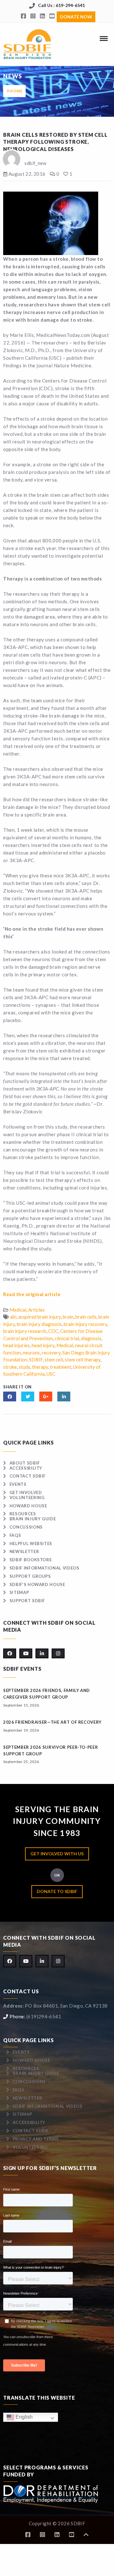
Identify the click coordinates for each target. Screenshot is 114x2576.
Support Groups (30, 1576)
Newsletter (24, 1551)
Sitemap (19, 1592)
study (24, 1367)
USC (51, 1374)
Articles (36, 1310)
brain (68, 1317)
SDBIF (36, 1360)
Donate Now (76, 17)
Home (16, 91)
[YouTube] (52, 16)
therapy (40, 1367)
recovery (51, 1353)
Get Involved (26, 1492)
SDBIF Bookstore (31, 1560)
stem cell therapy (83, 1360)
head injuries (16, 1345)
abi (13, 1317)
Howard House (28, 1506)
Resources (23, 1514)
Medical (18, 1310)
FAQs (15, 1535)
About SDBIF (25, 1463)
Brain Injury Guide (33, 1519)
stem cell (54, 1360)
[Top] (86, 2535)
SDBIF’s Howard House (37, 1584)
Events (18, 1484)
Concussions (26, 1527)
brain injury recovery (85, 1324)
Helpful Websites (31, 1544)
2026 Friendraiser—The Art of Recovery (52, 1722)
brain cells (86, 1317)
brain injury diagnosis (39, 1324)
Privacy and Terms (36, 2139)
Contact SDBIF (28, 1476)
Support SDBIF (27, 1601)
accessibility (26, 1468)
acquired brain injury (40, 1317)
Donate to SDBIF (57, 1891)
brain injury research (25, 1331)
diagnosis (91, 1338)
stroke (10, 1367)
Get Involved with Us (57, 1854)
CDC (53, 1331)
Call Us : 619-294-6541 (61, 5)
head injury (43, 1345)
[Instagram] (33, 16)
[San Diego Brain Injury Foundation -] (28, 44)
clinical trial (67, 1338)
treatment (61, 1367)
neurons (31, 1353)
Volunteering (27, 1498)
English (23, 2417)
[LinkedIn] (42, 16)
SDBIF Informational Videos (44, 1568)
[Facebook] (23, 16)
